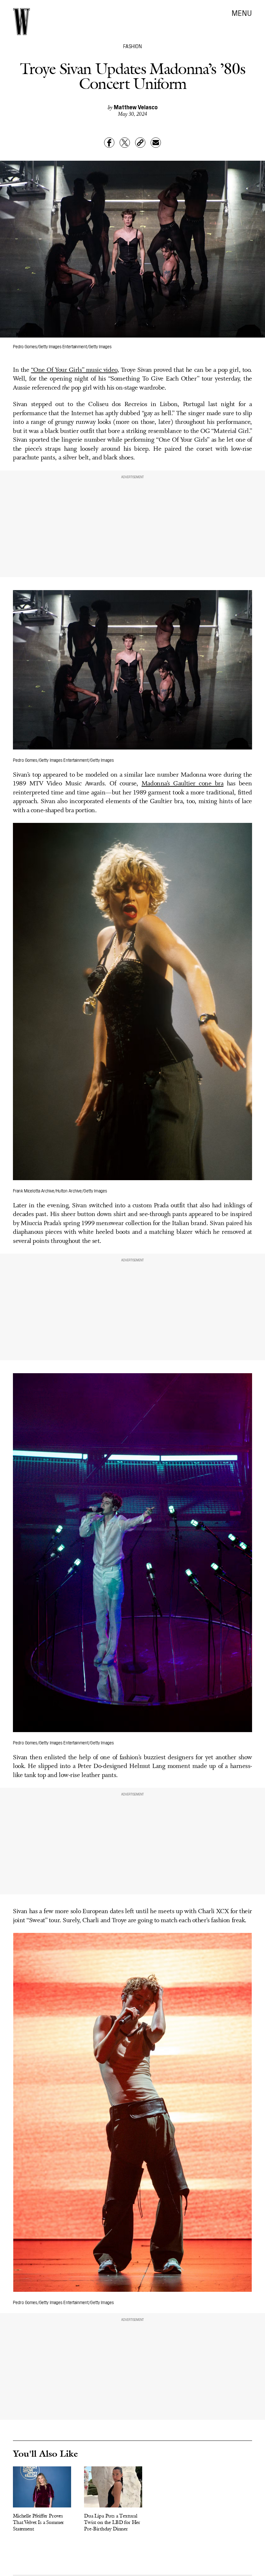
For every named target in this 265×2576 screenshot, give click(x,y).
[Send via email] (156, 143)
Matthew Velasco (136, 107)
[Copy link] (140, 143)
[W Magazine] (21, 22)
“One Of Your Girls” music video (74, 370)
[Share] (109, 143)
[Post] (125, 143)
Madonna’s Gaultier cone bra (182, 784)
